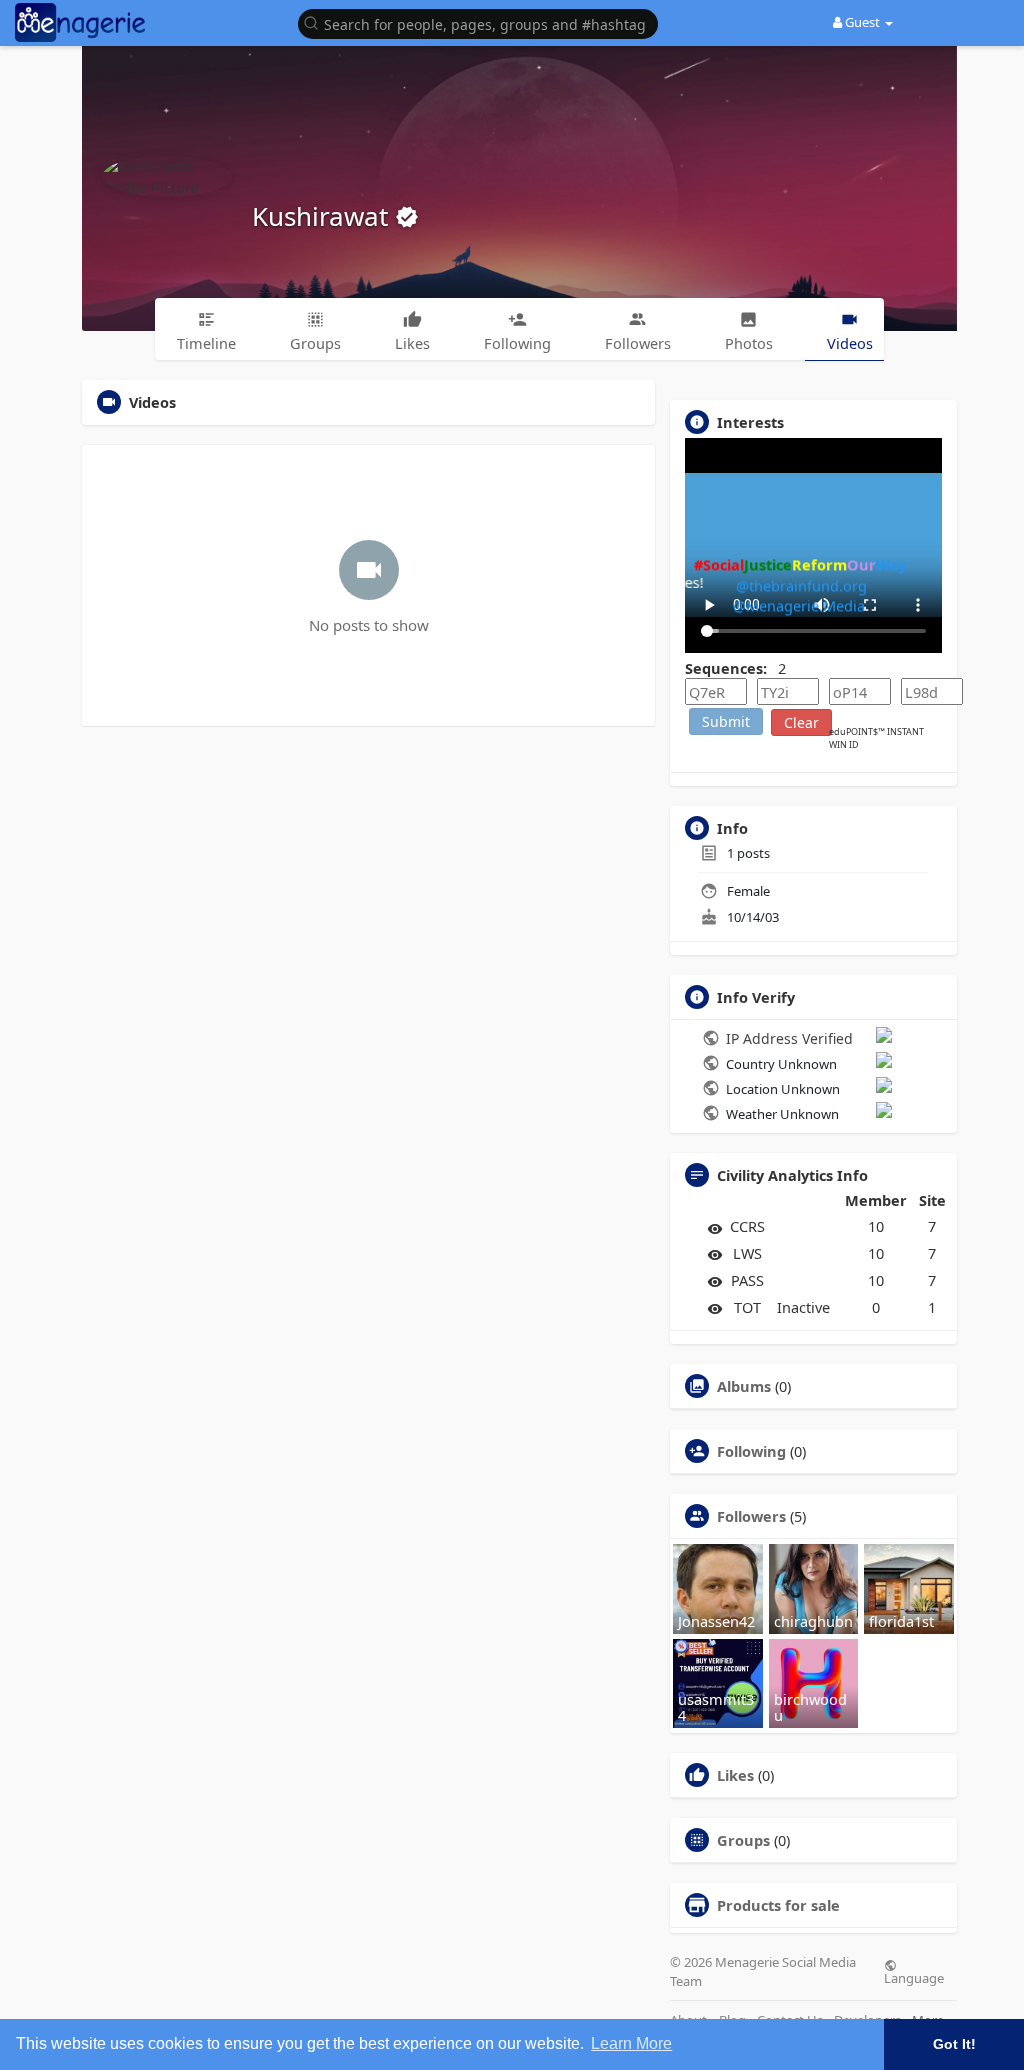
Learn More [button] (631, 2043)
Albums (744, 1386)
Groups (743, 1840)
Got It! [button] (954, 2044)
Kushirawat (323, 216)
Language (914, 1977)
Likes (735, 1775)
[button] (483, 22)
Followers (751, 1516)
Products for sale (778, 1905)
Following (751, 1451)
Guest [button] (862, 22)
